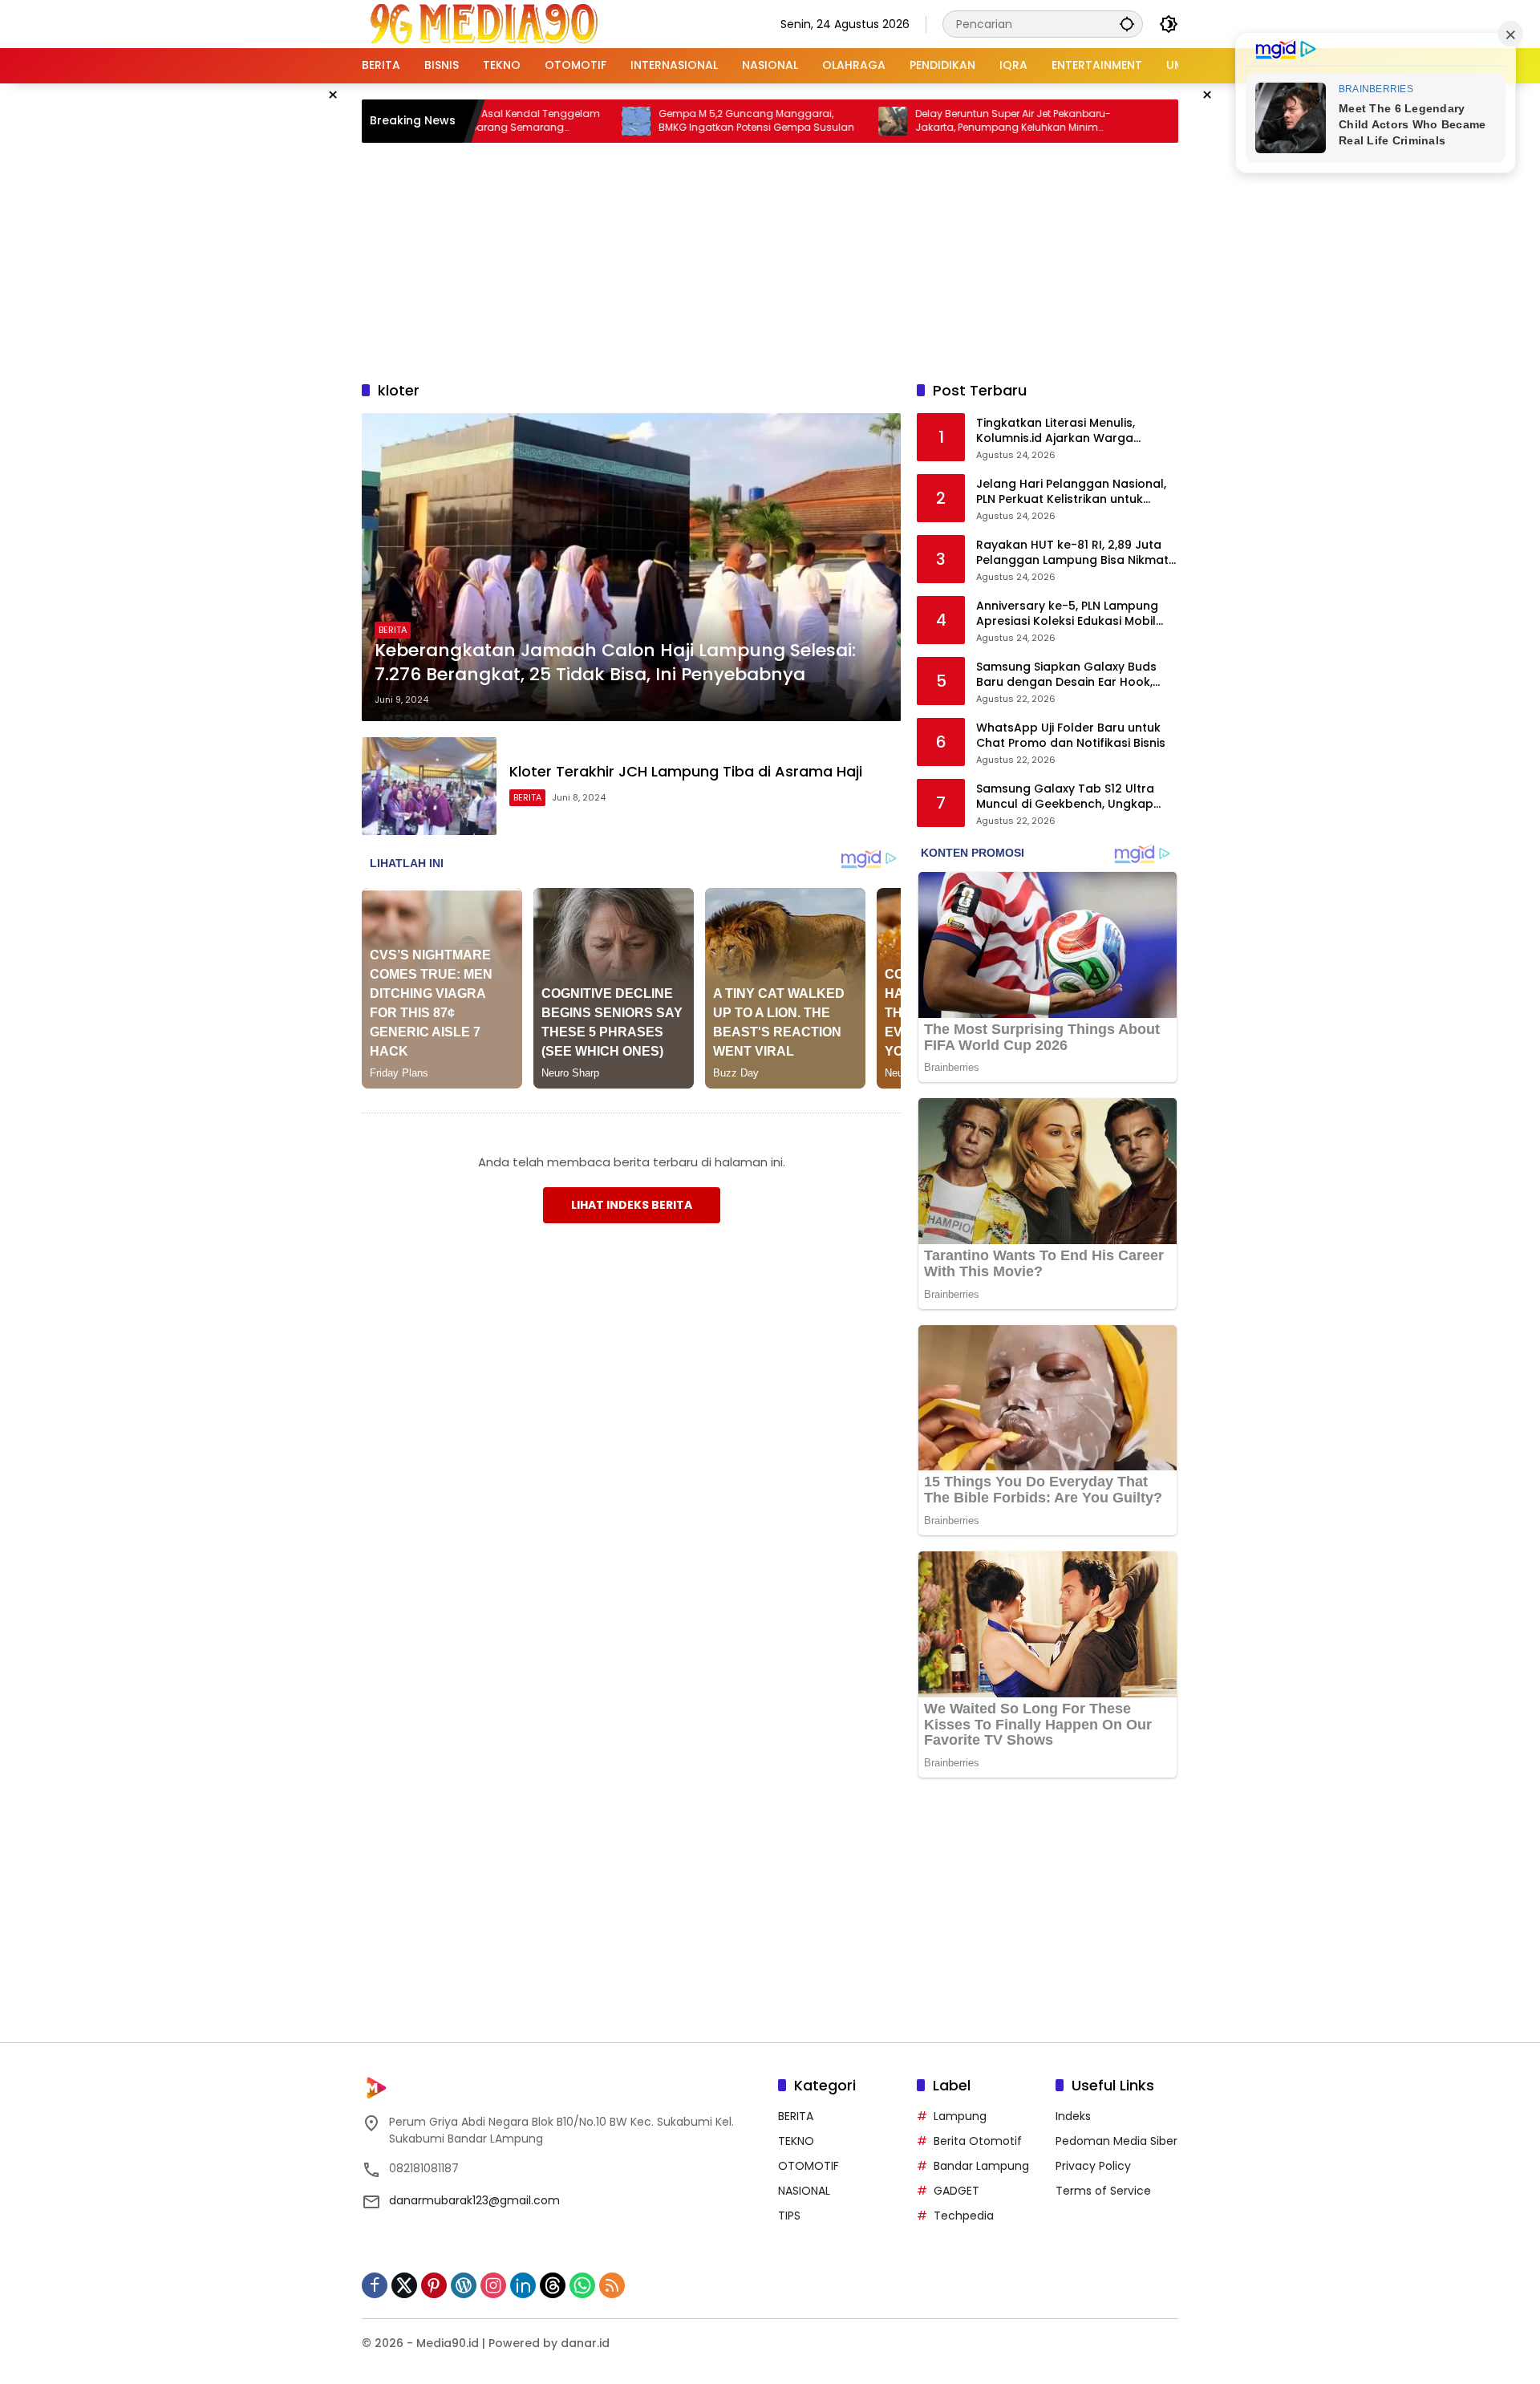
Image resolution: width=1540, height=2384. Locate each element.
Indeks (1073, 2116)
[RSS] (612, 2285)
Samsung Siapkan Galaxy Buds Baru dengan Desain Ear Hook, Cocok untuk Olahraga (1066, 675)
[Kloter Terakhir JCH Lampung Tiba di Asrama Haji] (429, 786)
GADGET (956, 2191)
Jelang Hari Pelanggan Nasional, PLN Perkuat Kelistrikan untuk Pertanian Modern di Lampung (1071, 492)
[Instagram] (493, 2285)
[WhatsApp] (582, 2285)
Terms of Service (1103, 2191)
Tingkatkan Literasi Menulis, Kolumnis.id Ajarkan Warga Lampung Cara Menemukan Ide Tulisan (1068, 431)
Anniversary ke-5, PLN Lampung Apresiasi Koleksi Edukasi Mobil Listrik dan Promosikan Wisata (1067, 614)
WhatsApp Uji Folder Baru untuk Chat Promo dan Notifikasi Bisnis (1071, 736)
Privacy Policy (1093, 2166)
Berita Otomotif (978, 2141)
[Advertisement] (770, 259)
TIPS (789, 2216)
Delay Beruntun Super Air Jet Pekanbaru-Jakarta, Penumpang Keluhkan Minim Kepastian (933, 121)
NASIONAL (804, 2191)
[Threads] (553, 2285)
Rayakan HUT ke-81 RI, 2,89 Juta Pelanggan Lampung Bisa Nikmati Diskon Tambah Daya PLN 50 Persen (1074, 553)
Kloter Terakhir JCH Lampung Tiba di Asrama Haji (686, 771)
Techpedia (964, 2216)
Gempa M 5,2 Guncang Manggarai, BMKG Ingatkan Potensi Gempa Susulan (676, 121)
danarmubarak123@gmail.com (474, 2200)
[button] (1127, 24)
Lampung (960, 2116)
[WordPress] (464, 2285)
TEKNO (796, 2141)
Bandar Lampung (981, 2166)
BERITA (393, 630)
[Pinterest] (434, 2285)
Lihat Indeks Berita (632, 1205)
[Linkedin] (523, 2285)
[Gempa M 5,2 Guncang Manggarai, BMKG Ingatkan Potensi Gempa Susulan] (556, 121)
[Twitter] (404, 2285)
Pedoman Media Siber (1116, 2141)
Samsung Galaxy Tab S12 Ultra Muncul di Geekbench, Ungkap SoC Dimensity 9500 (1065, 797)
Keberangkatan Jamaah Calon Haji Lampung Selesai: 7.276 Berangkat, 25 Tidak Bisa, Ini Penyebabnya (615, 663)
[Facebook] (375, 2285)
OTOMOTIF (808, 2166)
